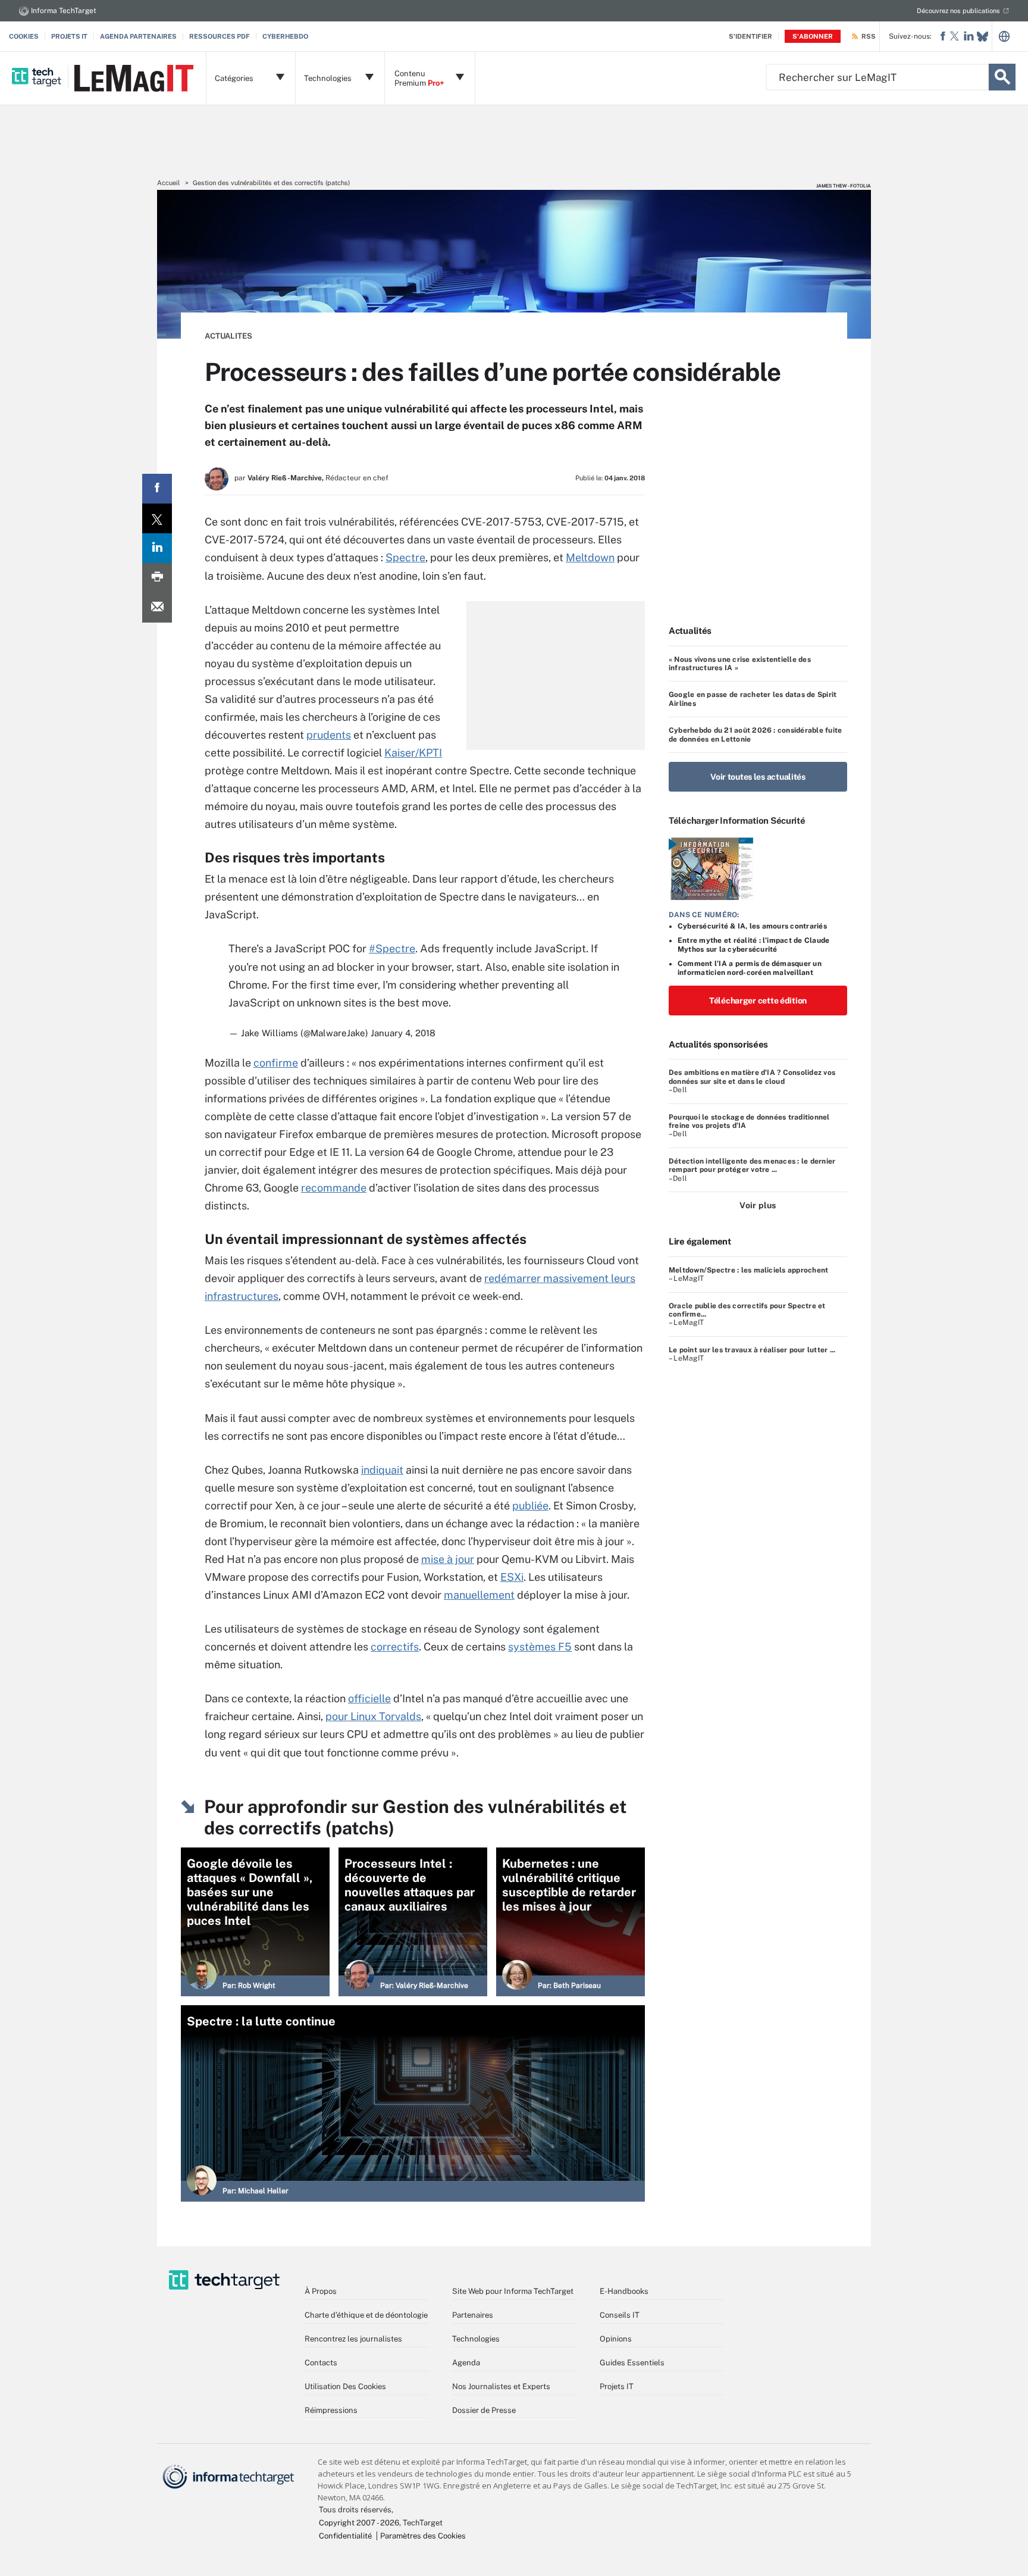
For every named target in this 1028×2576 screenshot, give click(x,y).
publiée (530, 1506)
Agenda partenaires (138, 36)
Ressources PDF (220, 36)
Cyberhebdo (285, 36)
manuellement (479, 1595)
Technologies (476, 2339)
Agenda (466, 2363)
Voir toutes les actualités (758, 777)
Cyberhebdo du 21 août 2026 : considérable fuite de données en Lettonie (755, 734)
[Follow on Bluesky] (982, 37)
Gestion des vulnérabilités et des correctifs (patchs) (271, 183)
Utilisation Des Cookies (345, 2386)
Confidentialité (345, 2536)
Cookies (24, 36)
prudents (329, 735)
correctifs (395, 1647)
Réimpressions (331, 2410)
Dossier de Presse (484, 2410)
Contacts (321, 2363)
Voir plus (758, 1205)
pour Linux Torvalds (373, 1716)
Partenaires (473, 2315)
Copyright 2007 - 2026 (359, 2523)
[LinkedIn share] (157, 548)
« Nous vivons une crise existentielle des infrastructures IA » (740, 664)
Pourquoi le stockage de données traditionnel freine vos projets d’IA (749, 1121)
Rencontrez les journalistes (353, 2339)
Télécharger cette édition (758, 1001)
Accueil (168, 183)
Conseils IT (620, 2315)
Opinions (616, 2339)
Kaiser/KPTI (413, 753)
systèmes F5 (540, 1647)
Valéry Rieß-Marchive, (286, 478)
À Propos (321, 2291)
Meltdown (590, 557)
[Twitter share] (157, 518)
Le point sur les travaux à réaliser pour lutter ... (752, 1350)
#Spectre (392, 948)
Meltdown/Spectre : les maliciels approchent (748, 1270)
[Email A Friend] (157, 608)
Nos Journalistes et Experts (501, 2386)
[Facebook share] (157, 489)
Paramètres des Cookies (423, 2536)
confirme (276, 1063)
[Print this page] (157, 578)
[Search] (1002, 77)
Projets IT (69, 36)
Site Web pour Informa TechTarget (513, 2291)
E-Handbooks (624, 2291)
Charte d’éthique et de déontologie (366, 2315)
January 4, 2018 (403, 1033)
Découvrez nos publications (958, 11)
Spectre (405, 557)
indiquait (382, 1470)
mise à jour (448, 1559)
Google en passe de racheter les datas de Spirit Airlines (753, 699)
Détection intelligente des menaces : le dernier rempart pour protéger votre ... (752, 1165)
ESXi (512, 1577)
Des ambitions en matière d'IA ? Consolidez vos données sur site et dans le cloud (752, 1077)
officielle (369, 1698)
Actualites (228, 336)
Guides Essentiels (632, 2363)
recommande (334, 1188)
